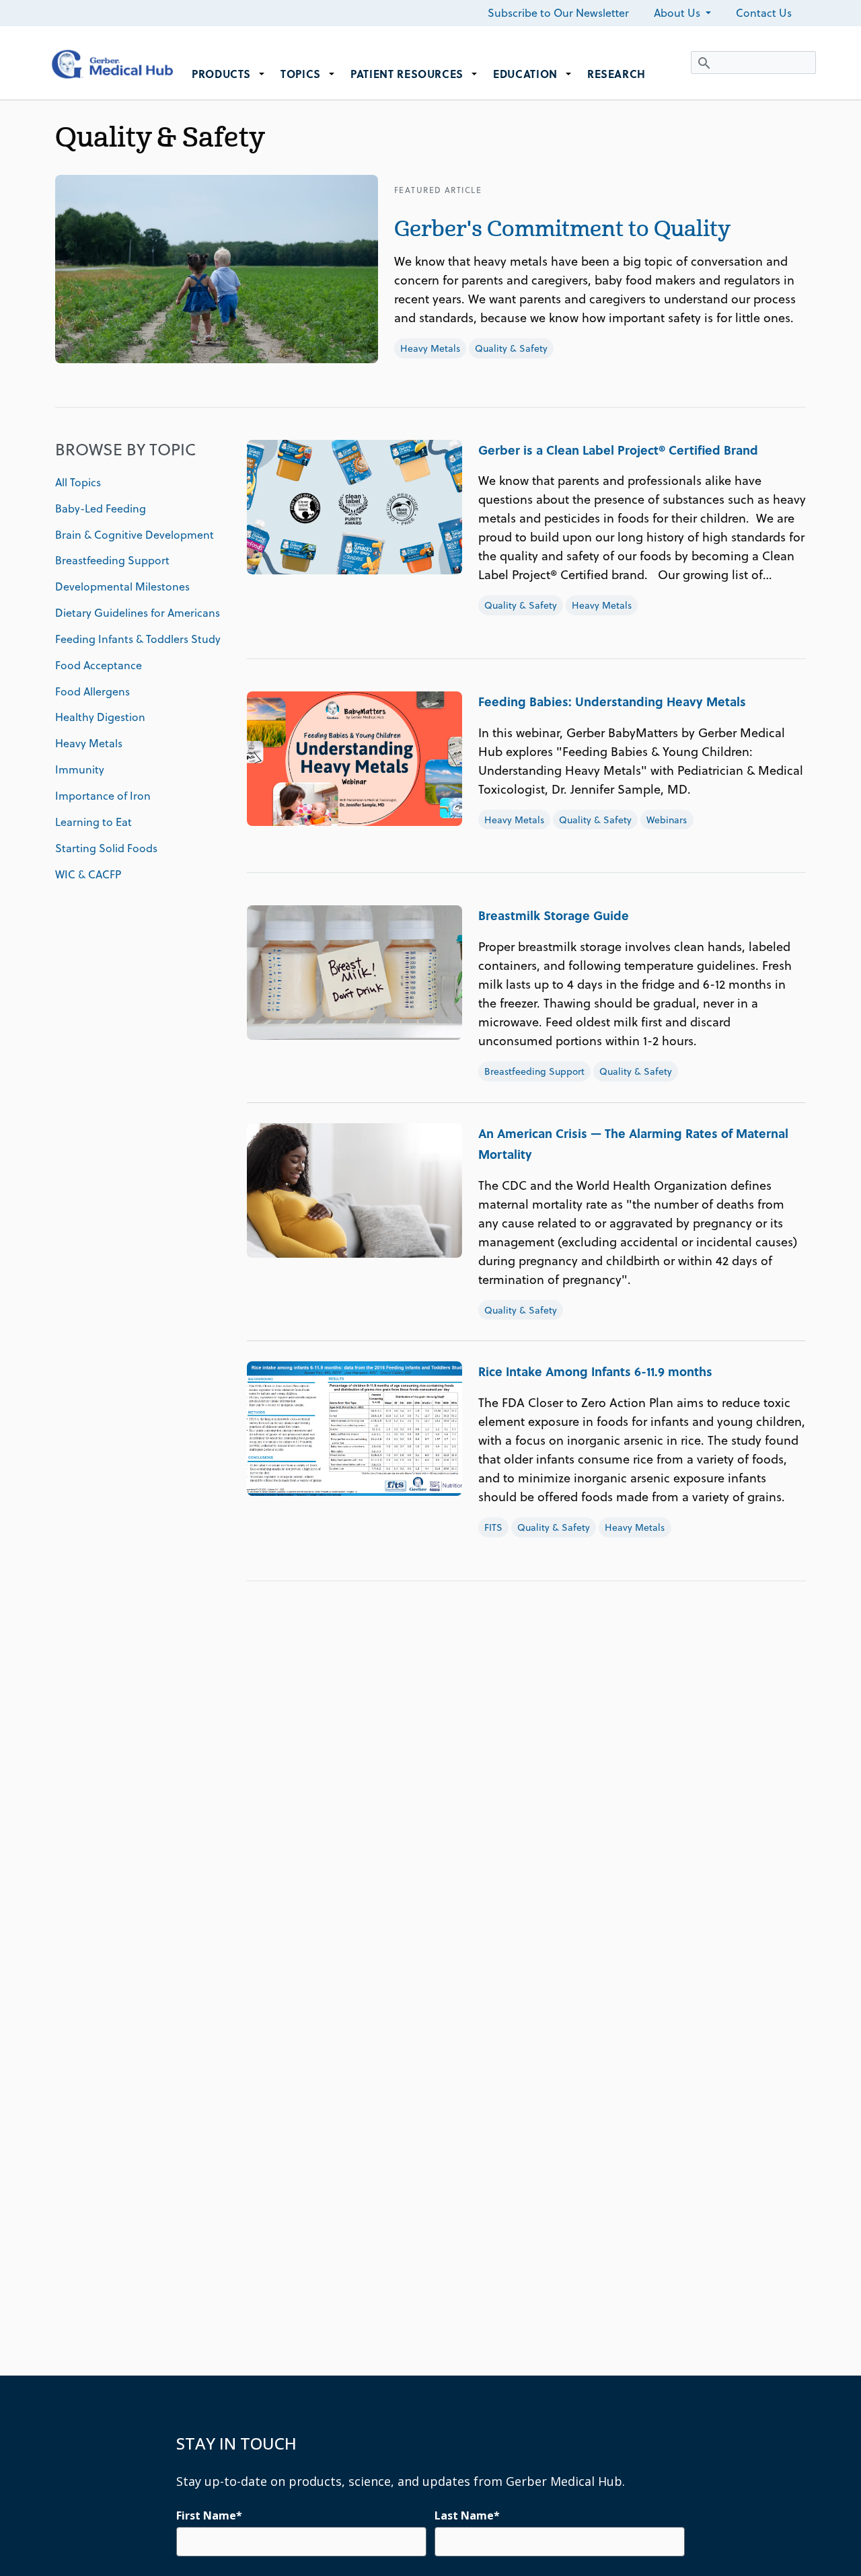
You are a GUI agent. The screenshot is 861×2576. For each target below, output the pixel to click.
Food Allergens (92, 691)
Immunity (80, 769)
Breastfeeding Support (112, 560)
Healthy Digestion (100, 717)
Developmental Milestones (122, 586)
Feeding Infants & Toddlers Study (138, 639)
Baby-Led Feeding (101, 508)
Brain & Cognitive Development (135, 535)
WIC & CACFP (88, 874)
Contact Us (764, 13)
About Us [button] (678, 13)
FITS (493, 1527)
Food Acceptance (99, 665)
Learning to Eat (93, 822)
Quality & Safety (511, 348)
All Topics (78, 482)
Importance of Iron (103, 796)
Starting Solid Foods (106, 848)
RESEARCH (616, 74)
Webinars (667, 820)
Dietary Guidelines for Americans (138, 613)
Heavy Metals (430, 348)
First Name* (209, 2515)
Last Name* (467, 2515)
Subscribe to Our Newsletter (558, 13)
